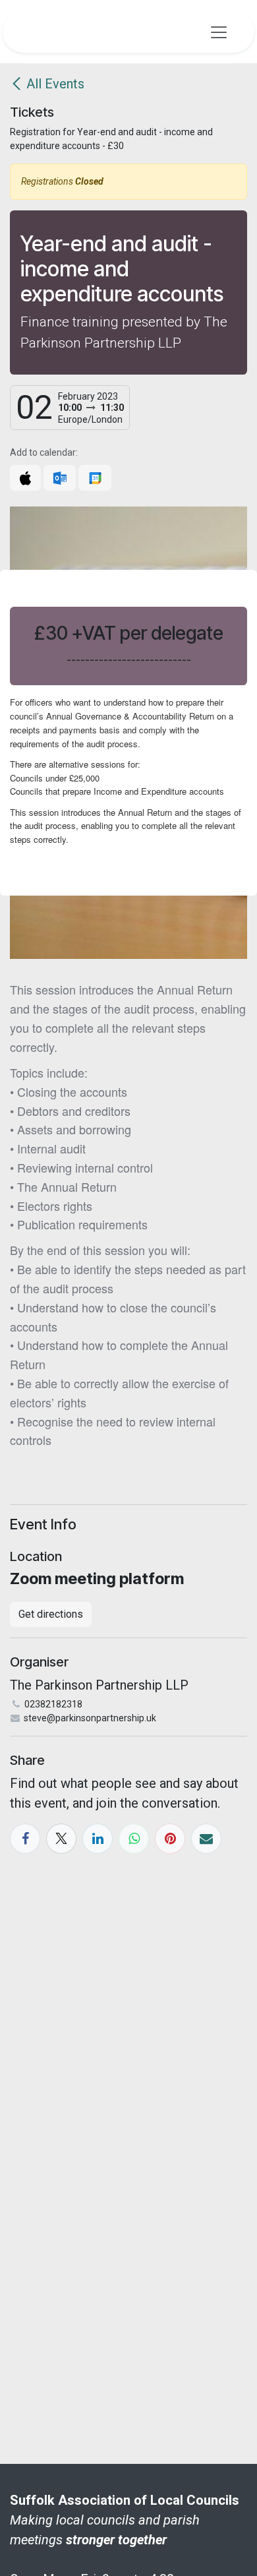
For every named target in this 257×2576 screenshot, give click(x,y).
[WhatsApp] (134, 1839)
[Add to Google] (95, 478)
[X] (61, 1839)
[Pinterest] (170, 1839)
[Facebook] (25, 1839)
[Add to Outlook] (60, 478)
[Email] (206, 1839)
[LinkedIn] (98, 1839)
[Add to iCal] (25, 478)
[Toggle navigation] (219, 32)
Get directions (51, 1614)
